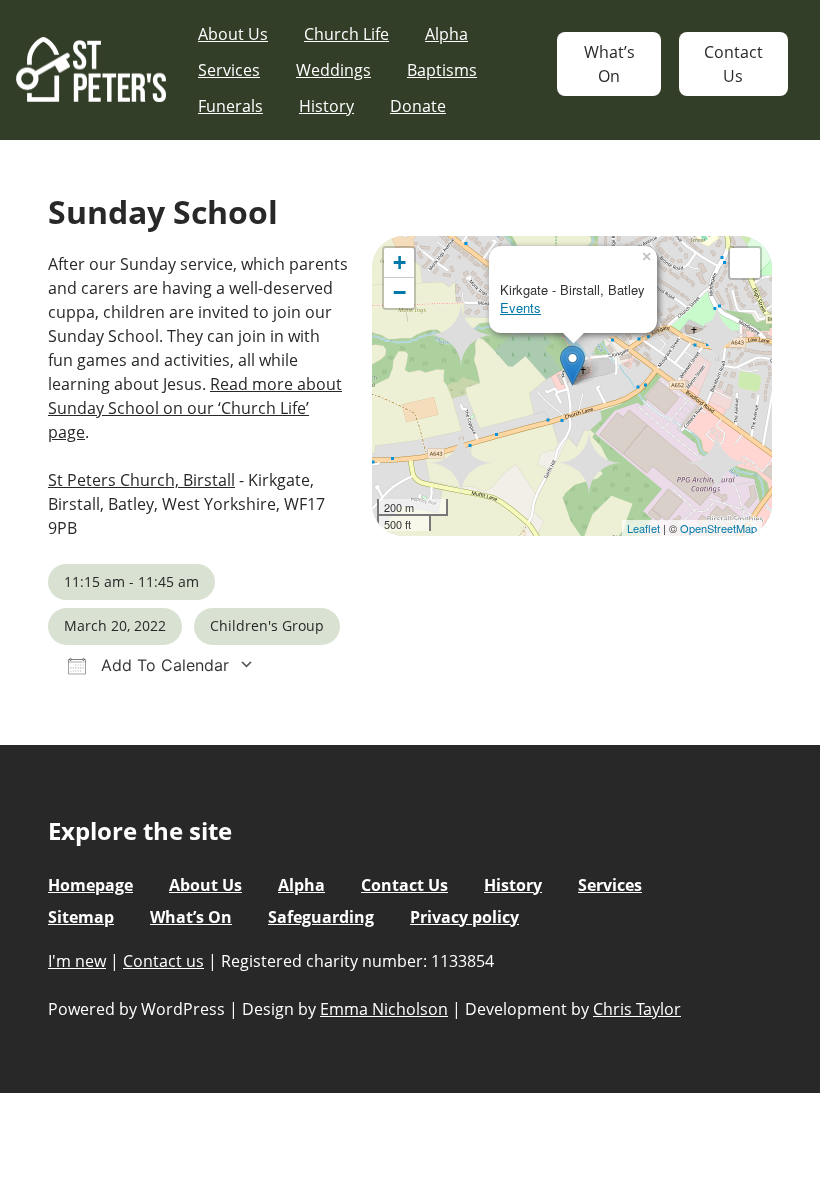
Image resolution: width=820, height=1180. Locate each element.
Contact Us (733, 64)
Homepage (90, 885)
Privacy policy (464, 917)
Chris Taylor (637, 1009)
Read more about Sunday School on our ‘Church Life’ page (195, 408)
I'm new (77, 961)
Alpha (446, 34)
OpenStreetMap (718, 528)
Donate (418, 106)
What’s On (609, 64)
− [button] (399, 292)
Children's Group (267, 625)
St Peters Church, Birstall (141, 480)
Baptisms (442, 70)
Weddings (333, 70)
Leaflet (643, 528)
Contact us (163, 961)
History (326, 106)
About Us (233, 34)
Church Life (346, 34)
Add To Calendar (162, 665)
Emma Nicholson (384, 1009)
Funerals (230, 106)
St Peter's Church (91, 70)
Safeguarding (321, 917)
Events (520, 307)
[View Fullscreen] (745, 263)
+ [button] (399, 262)
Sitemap (81, 917)
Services (229, 70)
